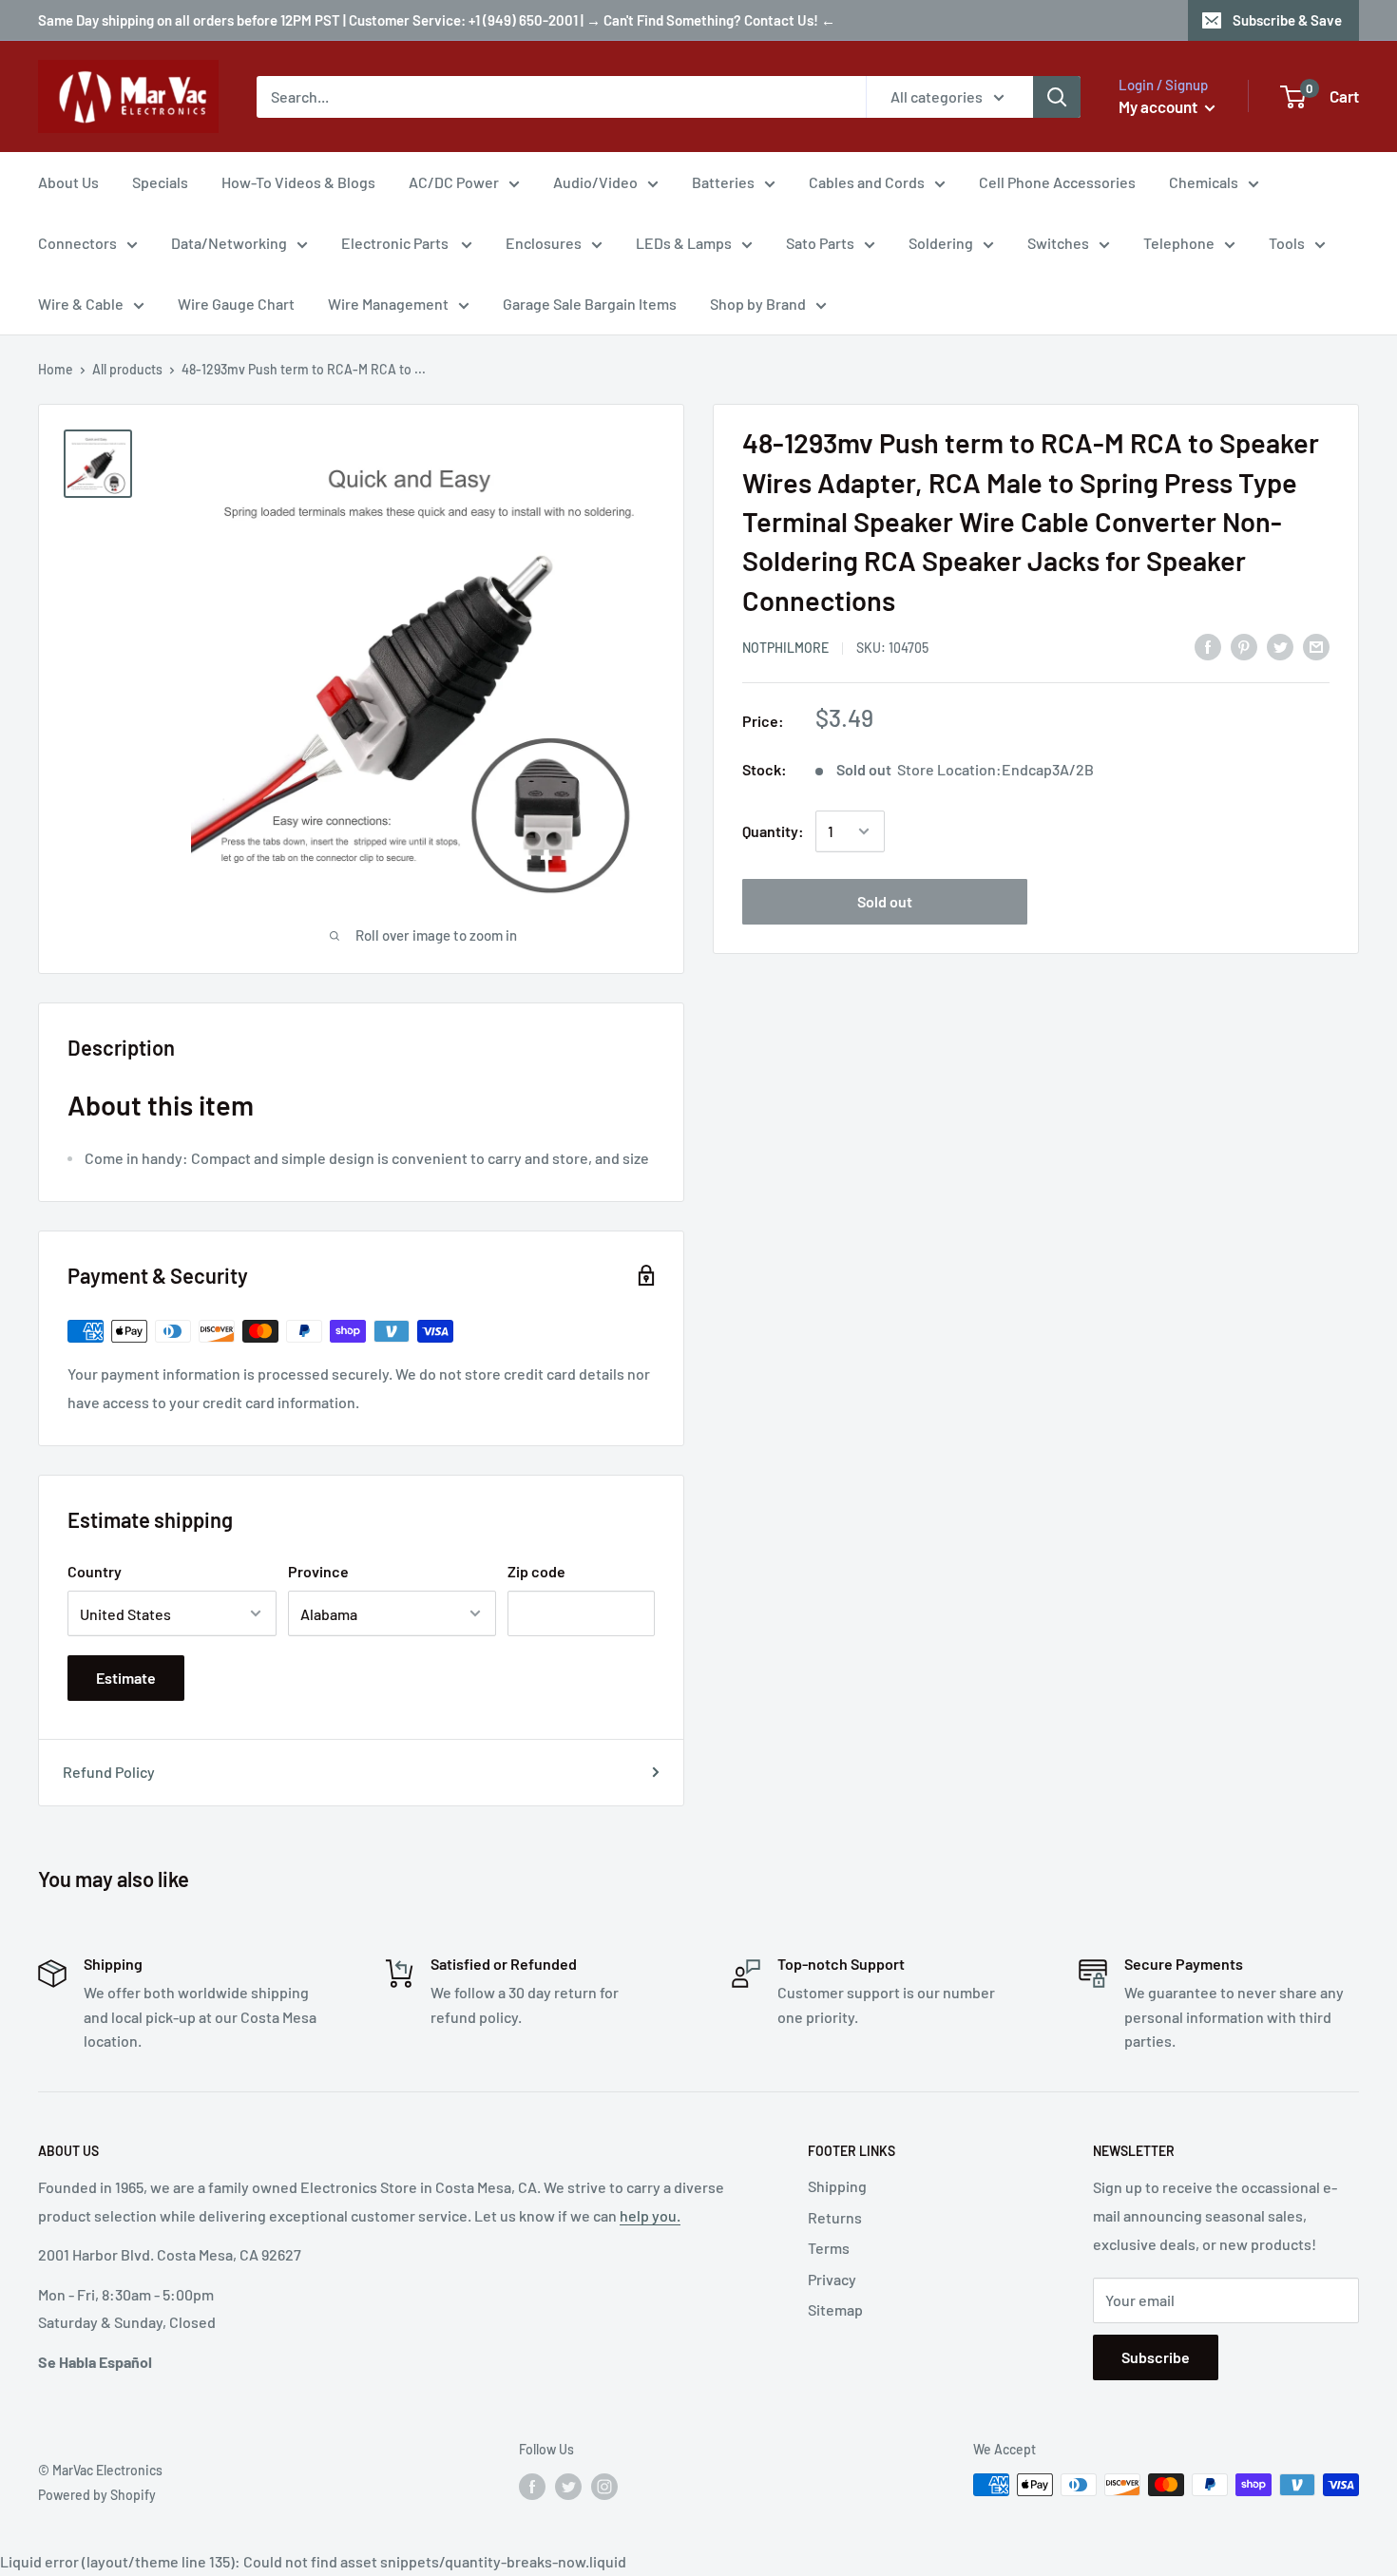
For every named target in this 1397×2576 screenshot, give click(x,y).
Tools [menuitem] (1287, 243)
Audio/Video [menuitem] (595, 182)
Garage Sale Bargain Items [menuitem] (590, 304)
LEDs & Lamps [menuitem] (684, 243)
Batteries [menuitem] (723, 182)
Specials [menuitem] (160, 182)
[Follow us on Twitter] (568, 2487)
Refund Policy (109, 1772)
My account (1159, 106)
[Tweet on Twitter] (1280, 647)
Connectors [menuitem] (77, 243)
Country (95, 1571)
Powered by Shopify (97, 2495)
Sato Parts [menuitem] (820, 243)
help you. (650, 2215)
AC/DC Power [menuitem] (454, 182)
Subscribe (1156, 2357)
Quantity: (773, 831)
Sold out (885, 901)
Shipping (837, 2186)
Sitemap (835, 2309)
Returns (835, 2217)
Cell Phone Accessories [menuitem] (1057, 182)
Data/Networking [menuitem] (229, 243)
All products (127, 369)
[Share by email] (1316, 647)
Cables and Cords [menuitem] (867, 182)
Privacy (832, 2279)
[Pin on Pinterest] (1244, 647)
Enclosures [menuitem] (544, 243)
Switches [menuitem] (1058, 243)
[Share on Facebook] (1208, 647)
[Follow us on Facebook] (532, 2487)
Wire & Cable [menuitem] (81, 304)
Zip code (536, 1571)
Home (56, 369)
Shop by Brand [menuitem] (758, 304)
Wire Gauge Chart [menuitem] (236, 304)
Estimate (126, 1678)
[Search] (1057, 97)
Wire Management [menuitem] (388, 304)
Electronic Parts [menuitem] (396, 243)
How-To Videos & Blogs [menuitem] (298, 182)
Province (318, 1571)
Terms (829, 2248)
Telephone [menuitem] (1179, 243)
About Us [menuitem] (68, 182)
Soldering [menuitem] (941, 243)
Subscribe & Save (1287, 20)
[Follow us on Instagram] (604, 2487)
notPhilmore (785, 648)
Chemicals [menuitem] (1204, 182)
